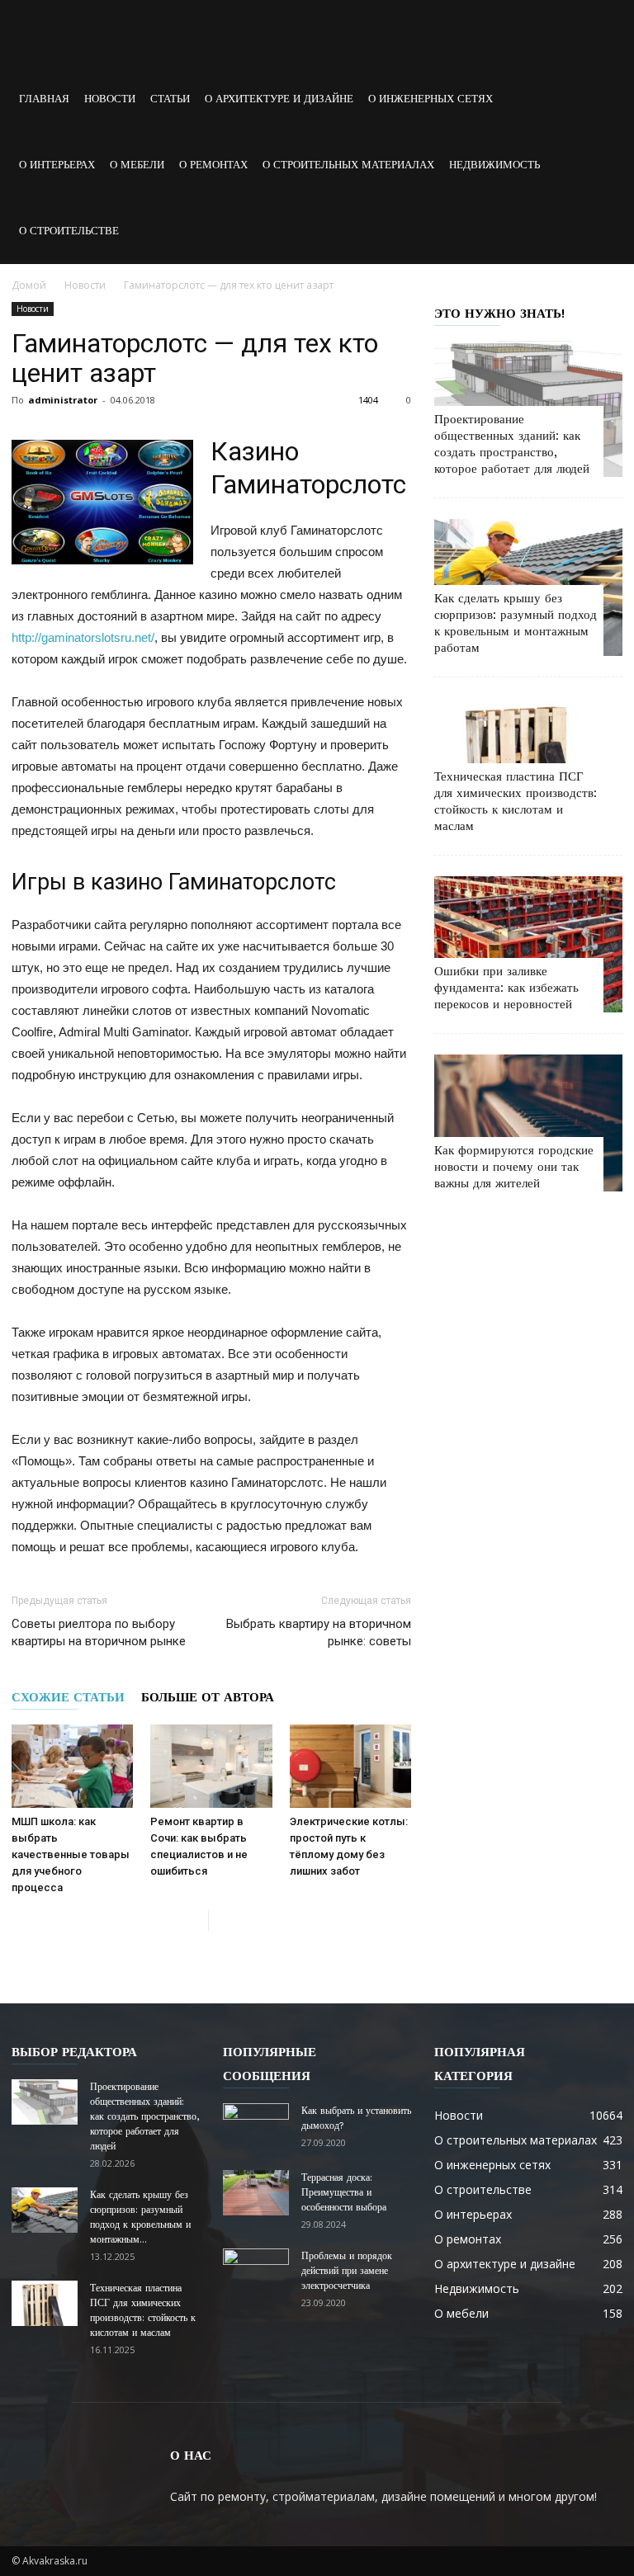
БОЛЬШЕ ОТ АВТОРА (208, 1697)
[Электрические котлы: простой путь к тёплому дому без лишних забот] (350, 1766)
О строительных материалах (348, 165)
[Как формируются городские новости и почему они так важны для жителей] (528, 1123)
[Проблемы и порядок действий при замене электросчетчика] (256, 2272)
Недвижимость (494, 165)
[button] (603, 132)
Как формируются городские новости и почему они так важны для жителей (514, 1167)
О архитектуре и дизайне (279, 99)
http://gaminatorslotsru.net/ (83, 637)
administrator (63, 400)
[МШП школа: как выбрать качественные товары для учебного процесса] (72, 1766)
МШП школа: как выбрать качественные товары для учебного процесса (71, 1854)
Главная (44, 99)
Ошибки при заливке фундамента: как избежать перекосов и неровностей (506, 988)
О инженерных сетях (431, 99)
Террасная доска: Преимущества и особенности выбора (344, 2192)
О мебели (137, 165)
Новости (110, 99)
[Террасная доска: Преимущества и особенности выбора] (256, 2193)
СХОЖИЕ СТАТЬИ (68, 1697)
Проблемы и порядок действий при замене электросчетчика (347, 2271)
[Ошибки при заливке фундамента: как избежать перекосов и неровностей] (528, 944)
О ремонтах (213, 165)
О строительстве (69, 231)
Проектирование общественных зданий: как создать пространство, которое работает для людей (144, 2116)
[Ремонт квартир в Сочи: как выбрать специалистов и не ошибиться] (211, 1766)
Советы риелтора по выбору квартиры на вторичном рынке (99, 1632)
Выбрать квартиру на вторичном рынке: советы (319, 1632)
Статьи (170, 99)
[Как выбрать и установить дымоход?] (256, 2126)
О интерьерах (57, 165)
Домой (29, 285)
